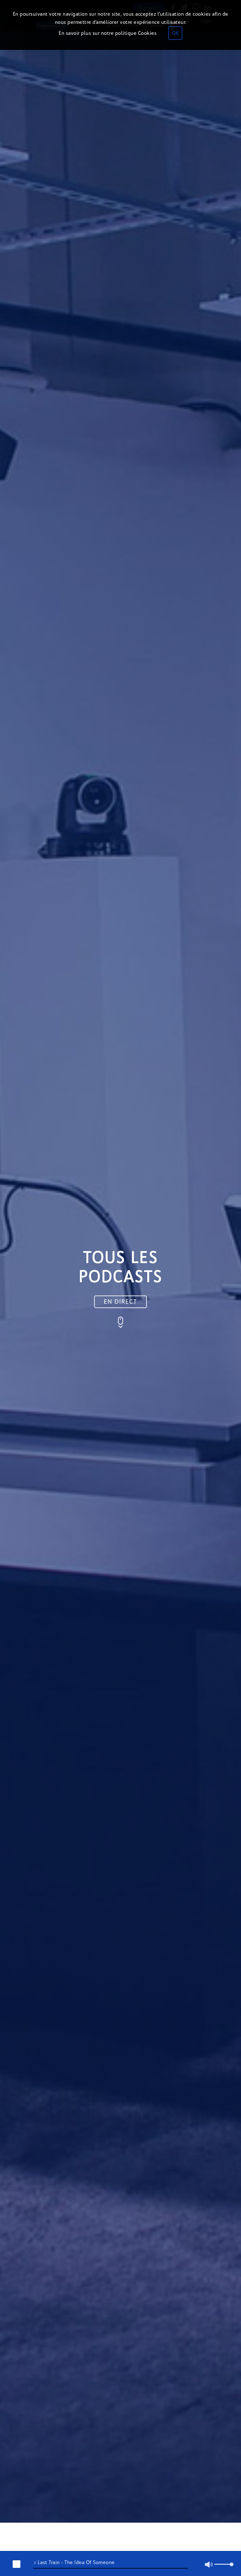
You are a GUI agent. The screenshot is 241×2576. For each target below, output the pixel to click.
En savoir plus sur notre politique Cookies (108, 33)
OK (175, 33)
